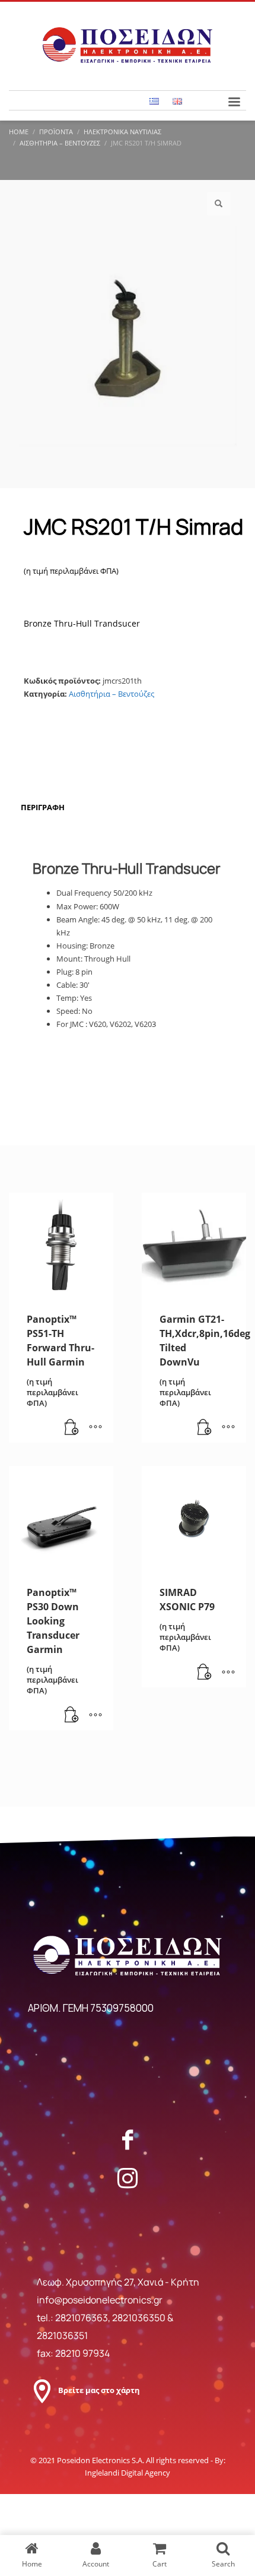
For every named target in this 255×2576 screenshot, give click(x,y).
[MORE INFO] (95, 1428)
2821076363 (82, 2318)
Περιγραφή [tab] (43, 807)
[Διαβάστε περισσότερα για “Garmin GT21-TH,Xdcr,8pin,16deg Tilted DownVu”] (205, 1428)
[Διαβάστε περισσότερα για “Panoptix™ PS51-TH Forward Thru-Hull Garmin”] (72, 1428)
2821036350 (140, 2318)
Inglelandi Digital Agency (128, 2473)
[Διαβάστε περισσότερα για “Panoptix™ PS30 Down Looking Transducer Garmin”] (72, 1715)
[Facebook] (128, 2139)
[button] (219, 204)
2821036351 (62, 2335)
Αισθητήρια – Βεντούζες (111, 694)
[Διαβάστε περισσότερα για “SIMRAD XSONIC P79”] (205, 1673)
